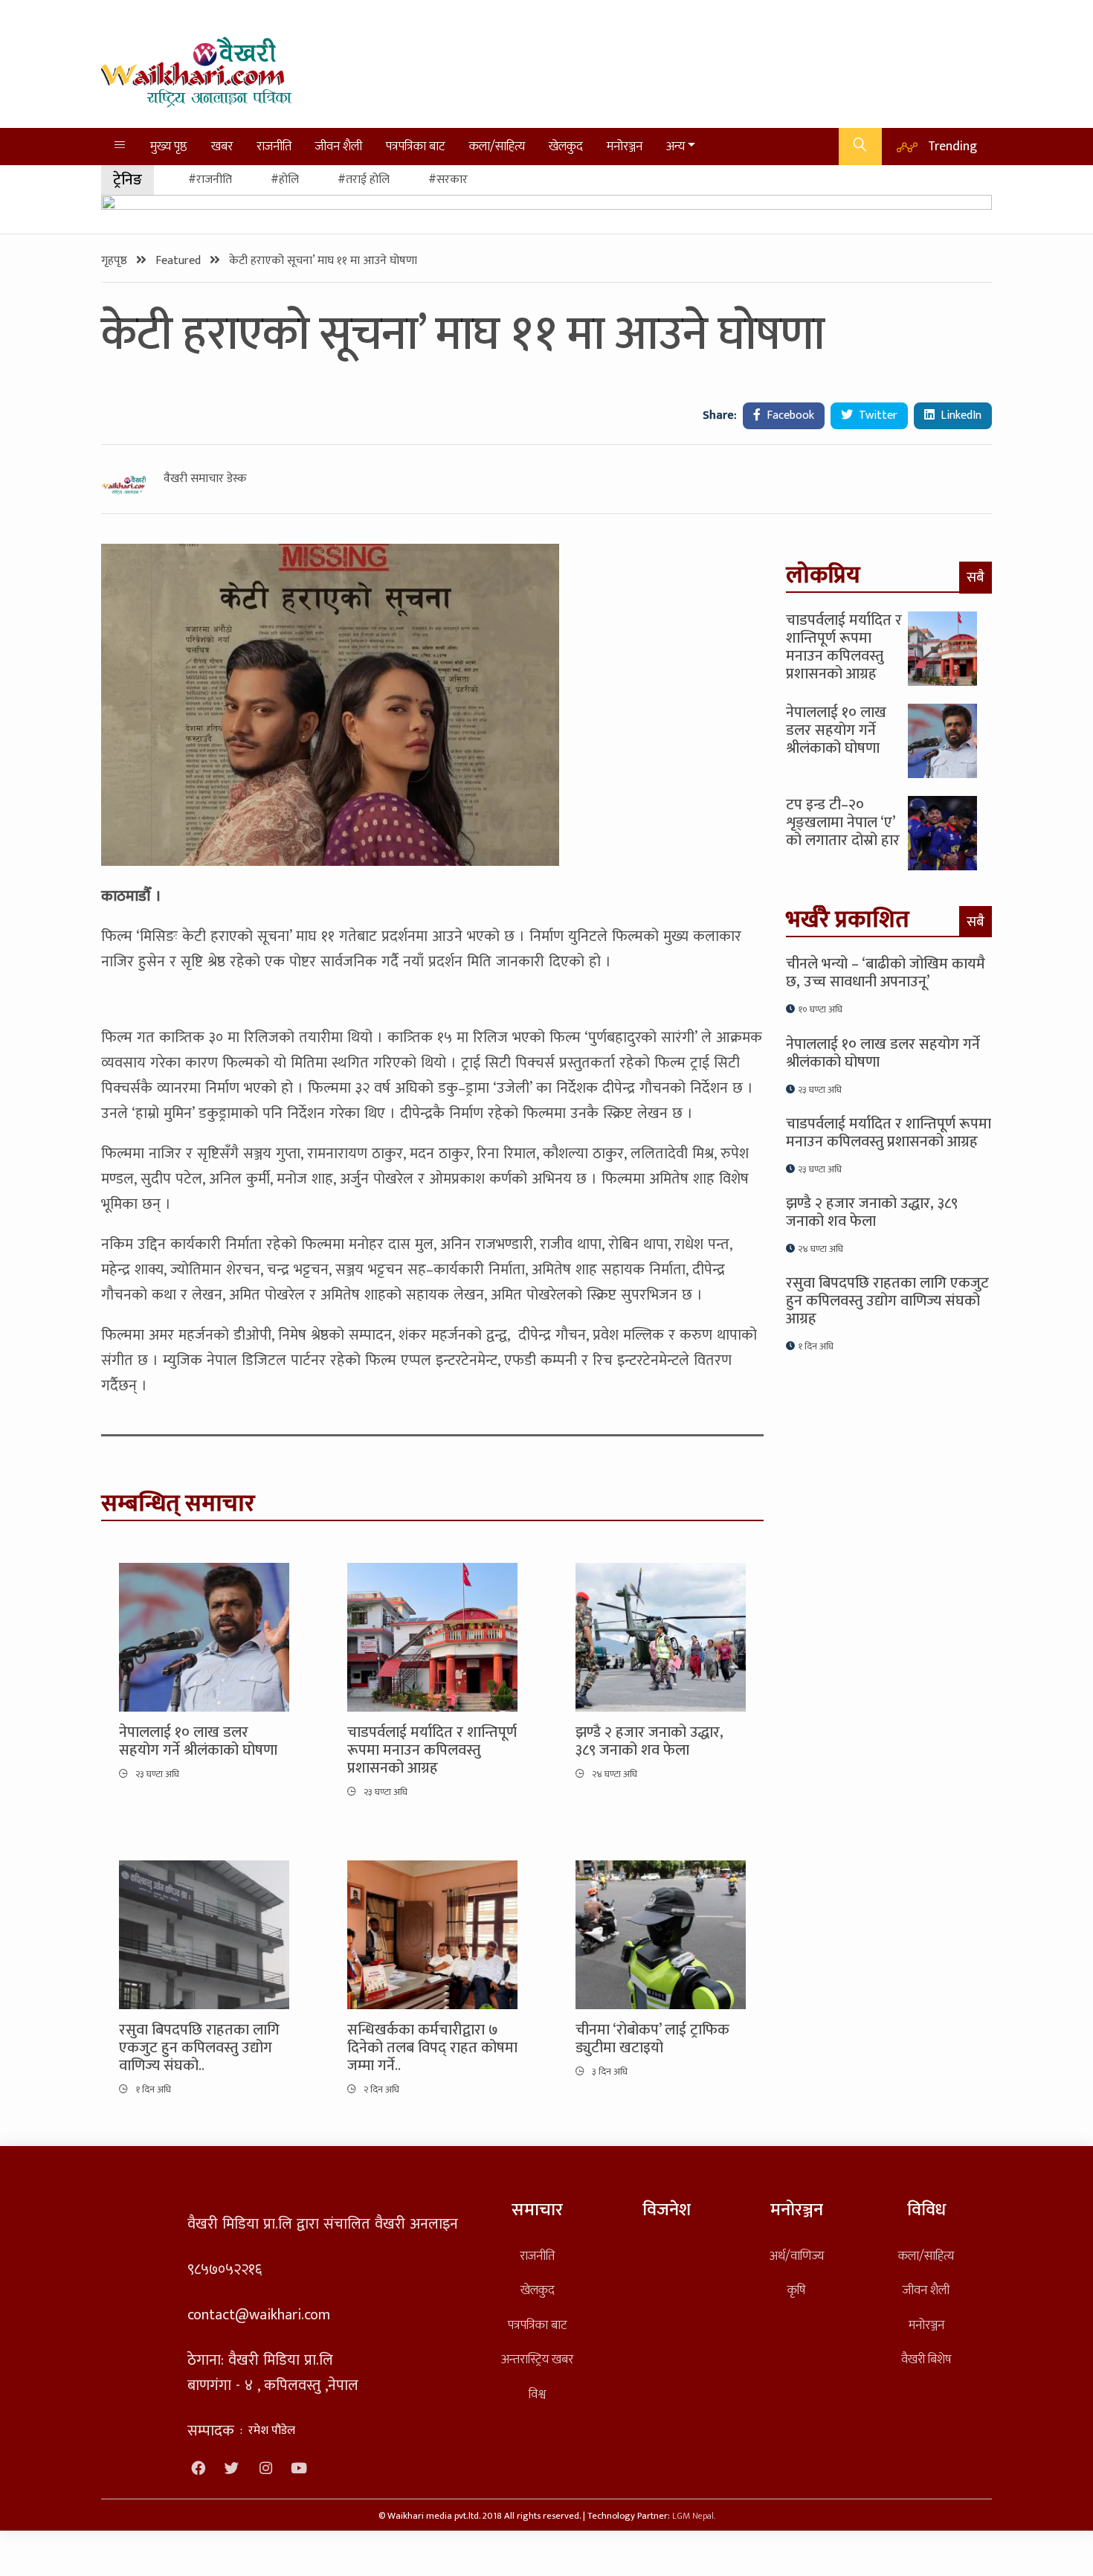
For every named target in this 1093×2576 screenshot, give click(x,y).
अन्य (676, 146)
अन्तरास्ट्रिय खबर (537, 2359)
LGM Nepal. (694, 2516)
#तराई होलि (364, 180)
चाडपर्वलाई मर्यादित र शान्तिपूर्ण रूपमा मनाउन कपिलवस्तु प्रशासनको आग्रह (432, 1750)
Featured (180, 261)
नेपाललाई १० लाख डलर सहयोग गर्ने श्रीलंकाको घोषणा (198, 1741)
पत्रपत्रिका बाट (416, 146)
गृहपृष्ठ (116, 261)
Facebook (789, 415)
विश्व (537, 2394)
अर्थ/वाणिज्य (797, 2256)
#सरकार (448, 180)
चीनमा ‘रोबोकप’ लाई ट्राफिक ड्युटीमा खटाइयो (652, 2039)
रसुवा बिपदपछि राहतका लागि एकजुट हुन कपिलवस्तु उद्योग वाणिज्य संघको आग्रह (887, 1301)
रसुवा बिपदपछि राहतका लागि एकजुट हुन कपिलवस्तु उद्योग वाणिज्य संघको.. (199, 2048)
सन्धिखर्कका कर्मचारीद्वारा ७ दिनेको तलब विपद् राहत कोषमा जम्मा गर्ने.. (432, 2048)
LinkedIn (960, 415)
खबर (222, 146)
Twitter (877, 415)
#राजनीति (210, 180)
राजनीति (274, 146)
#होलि (285, 180)
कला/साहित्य (497, 146)
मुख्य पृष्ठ (169, 146)
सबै (976, 577)
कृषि (796, 2290)
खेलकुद (566, 146)
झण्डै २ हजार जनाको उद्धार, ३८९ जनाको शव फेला (649, 1741)
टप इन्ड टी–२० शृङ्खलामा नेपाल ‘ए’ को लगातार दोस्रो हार (843, 823)
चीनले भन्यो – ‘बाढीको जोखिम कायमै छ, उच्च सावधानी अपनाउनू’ (886, 973)
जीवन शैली (339, 146)
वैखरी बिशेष (926, 2359)
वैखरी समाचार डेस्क (205, 479)
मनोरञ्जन (625, 146)
